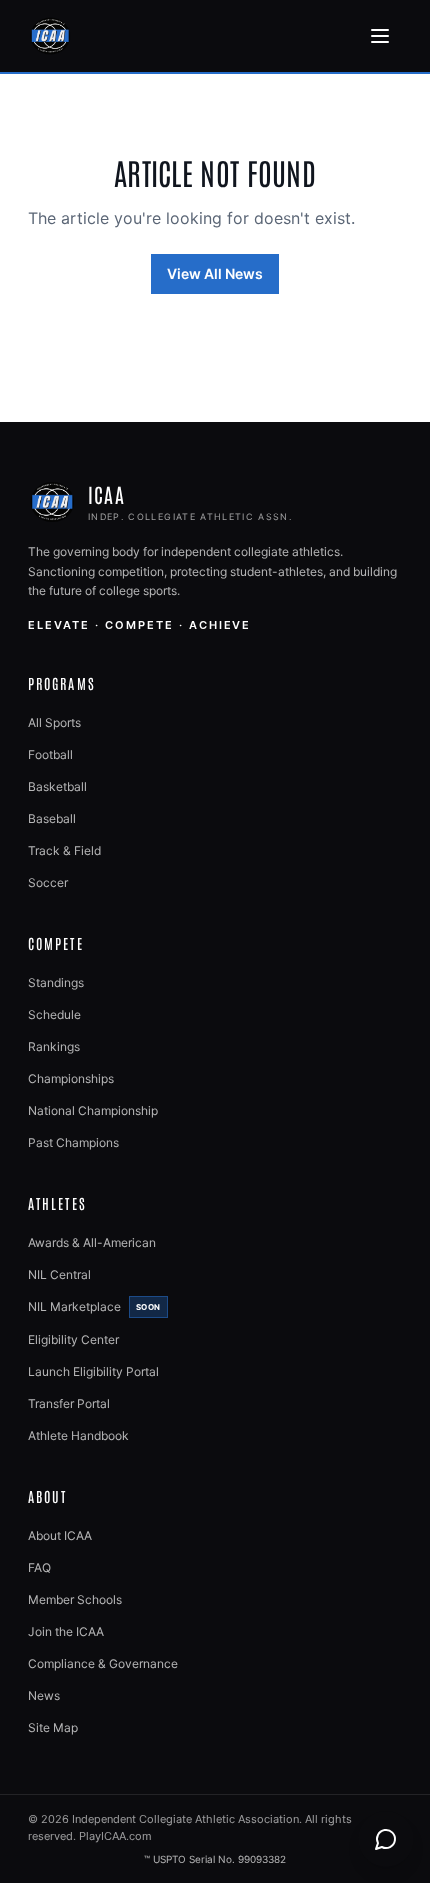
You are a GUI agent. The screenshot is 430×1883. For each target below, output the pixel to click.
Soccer (48, 882)
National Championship (93, 1110)
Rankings (54, 1046)
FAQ (39, 1567)
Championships (71, 1078)
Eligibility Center (73, 1339)
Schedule (54, 1014)
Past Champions (73, 1142)
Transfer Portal (69, 1403)
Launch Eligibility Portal (93, 1371)
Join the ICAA (66, 1631)
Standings (56, 982)
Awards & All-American (92, 1242)
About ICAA (60, 1535)
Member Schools (75, 1599)
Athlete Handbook (78, 1435)
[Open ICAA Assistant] (386, 1839)
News (44, 1695)
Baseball (52, 818)
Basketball (57, 786)
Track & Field (64, 850)
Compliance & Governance (103, 1663)
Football (50, 754)
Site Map (53, 1727)
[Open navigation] (380, 36)
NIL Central (59, 1274)
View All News (215, 273)
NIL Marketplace (94, 1306)
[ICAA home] (50, 36)
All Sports (54, 722)
